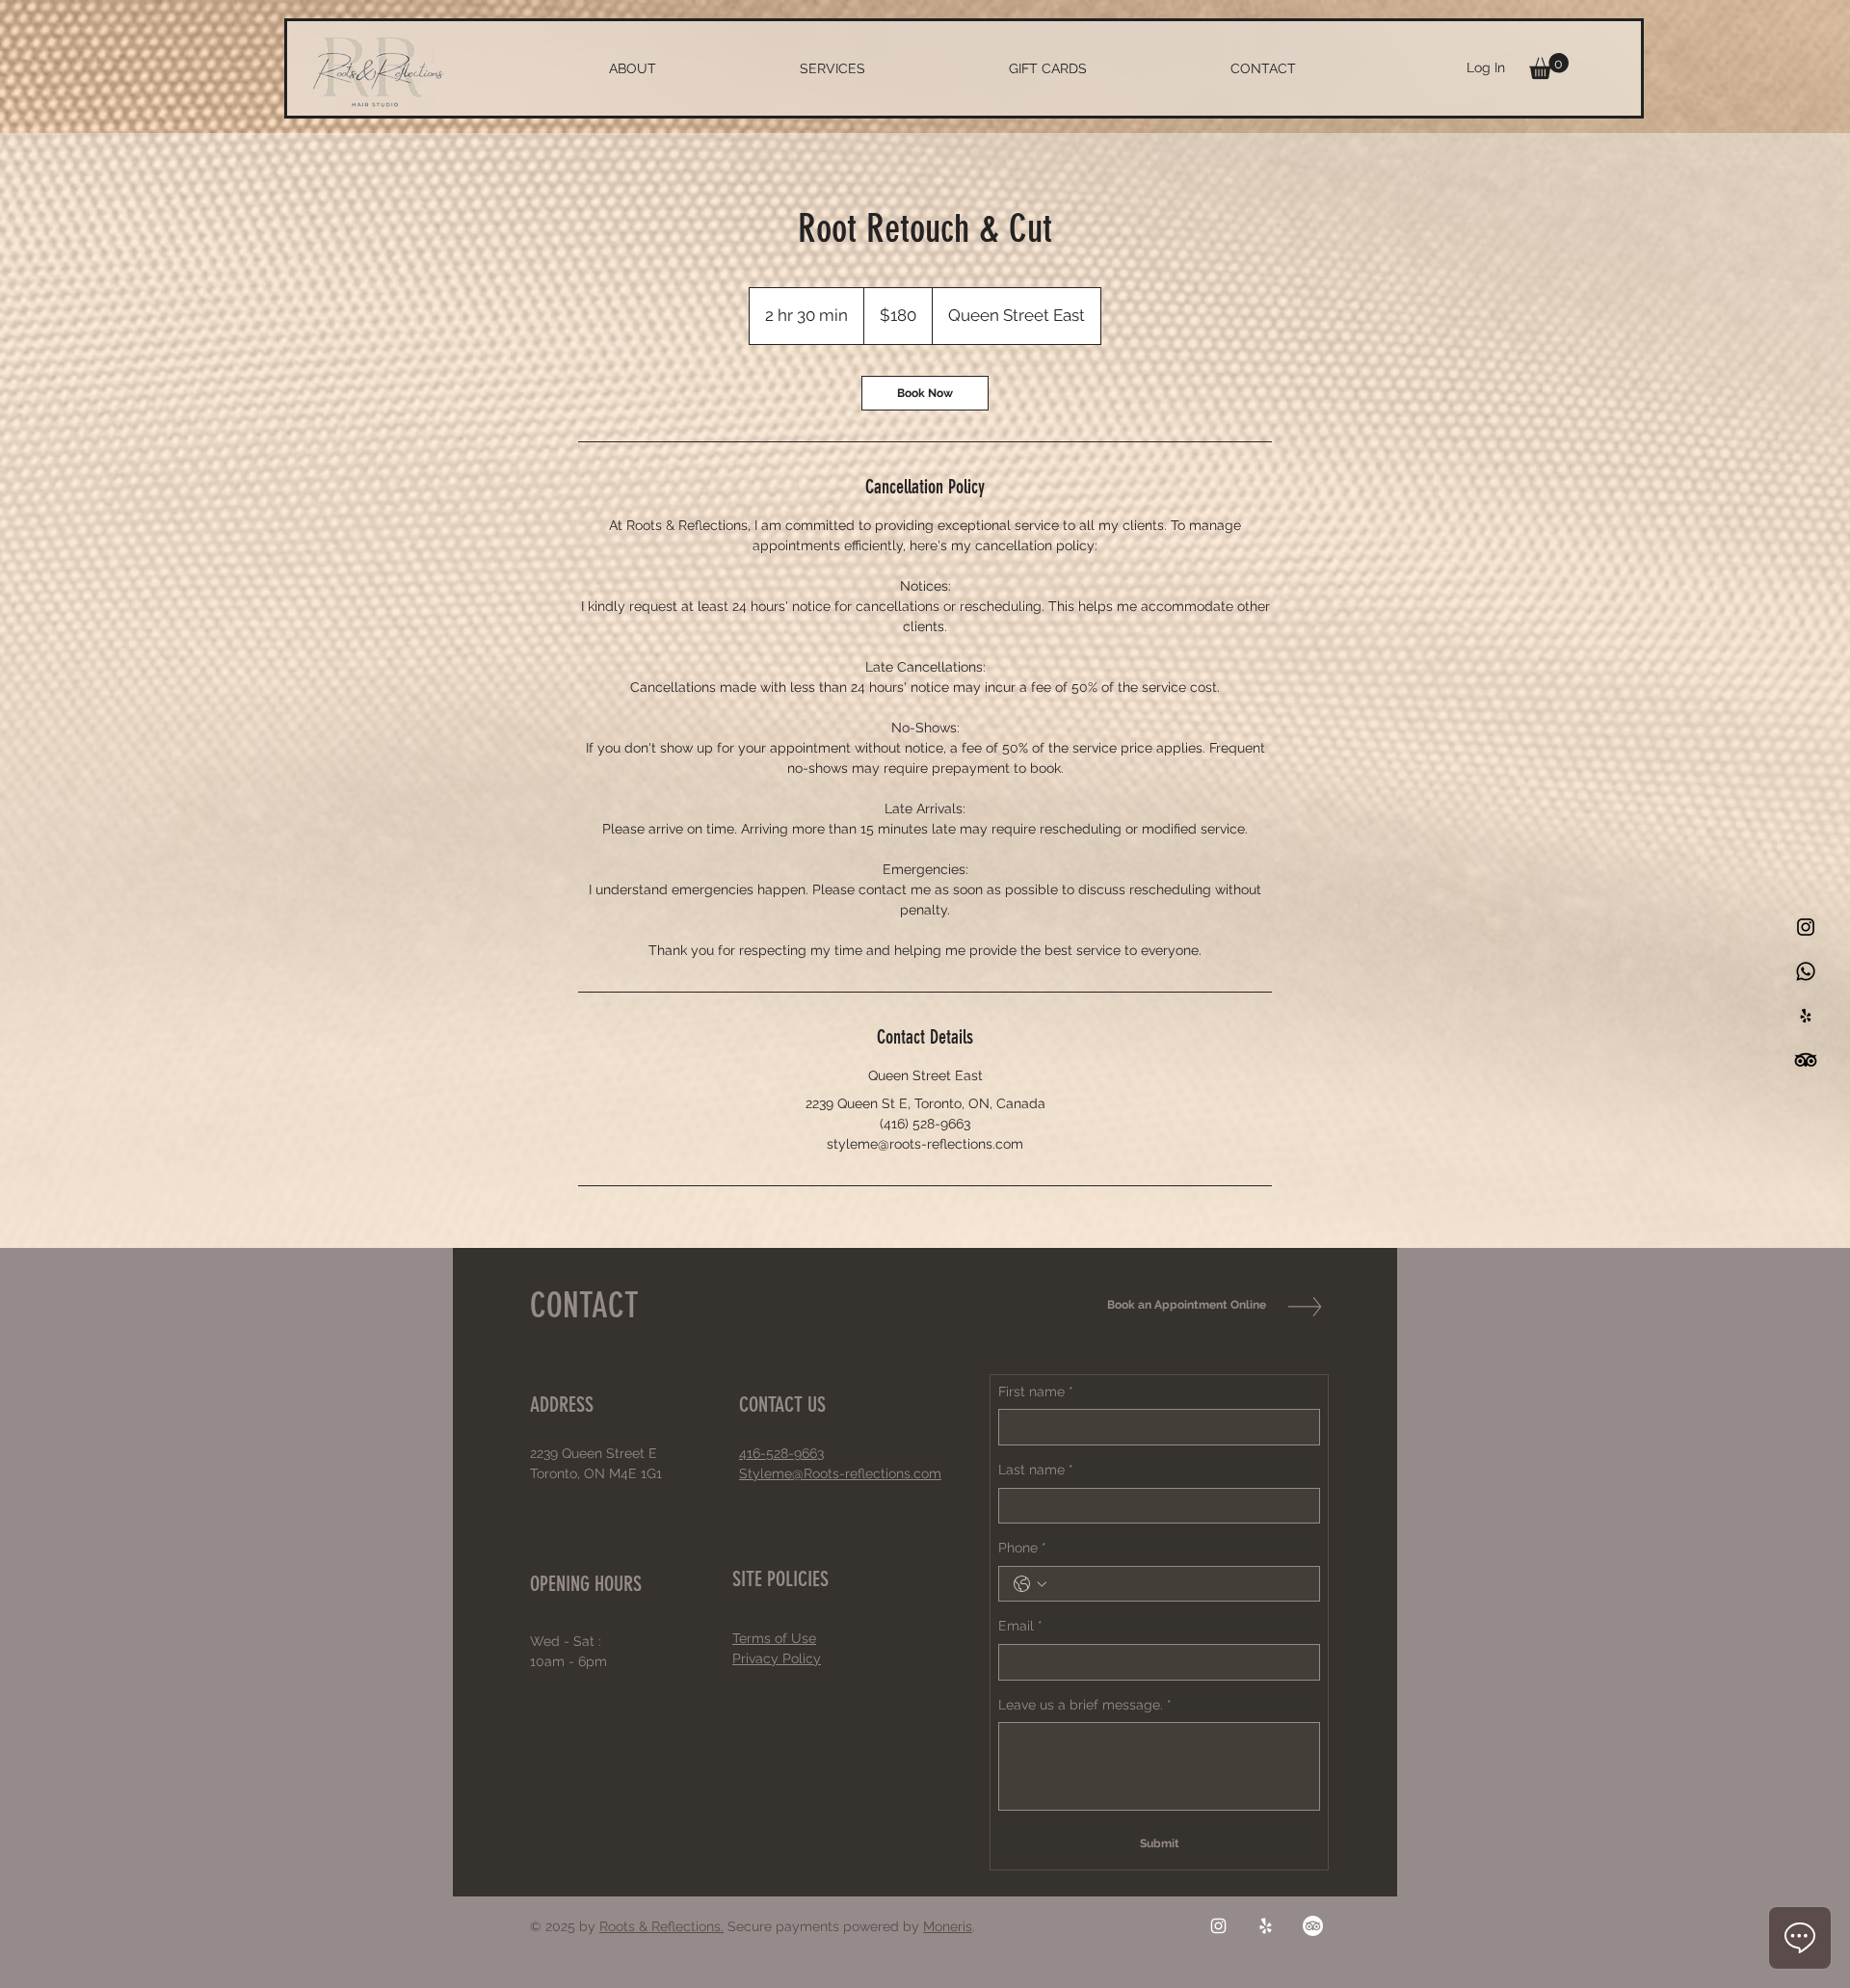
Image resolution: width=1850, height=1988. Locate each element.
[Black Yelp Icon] (1806, 1016)
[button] (1549, 66)
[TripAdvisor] (1313, 1926)
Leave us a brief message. (1085, 1705)
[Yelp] (1266, 1926)
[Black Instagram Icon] (1806, 927)
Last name (1036, 1470)
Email (1020, 1626)
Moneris (948, 1926)
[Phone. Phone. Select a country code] (1030, 1584)
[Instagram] (1218, 1926)
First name (1036, 1392)
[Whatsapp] (1806, 971)
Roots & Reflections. (661, 1926)
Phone (1022, 1548)
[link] (925, 393)
